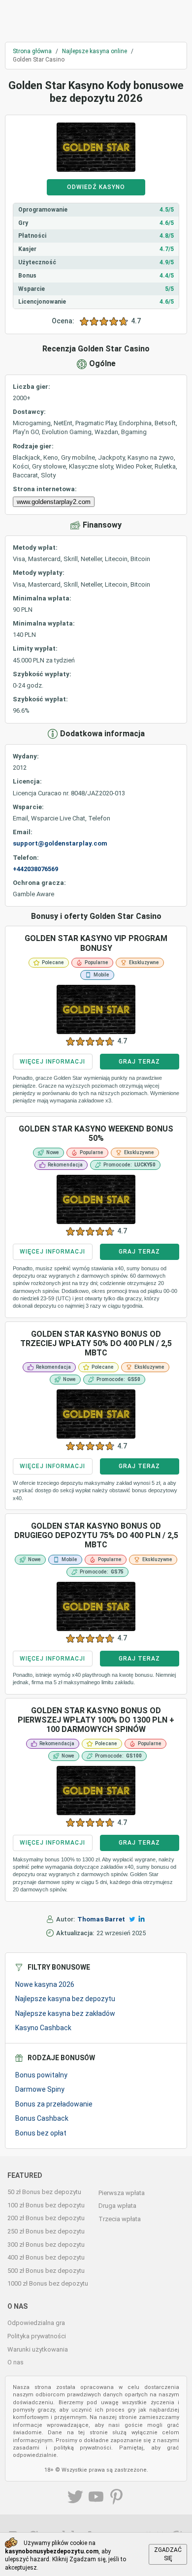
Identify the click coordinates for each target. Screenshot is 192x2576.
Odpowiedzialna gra (36, 2323)
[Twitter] (132, 1919)
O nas (16, 2362)
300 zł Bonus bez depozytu (46, 2245)
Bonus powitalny (41, 2075)
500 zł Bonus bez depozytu (46, 2271)
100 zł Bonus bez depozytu (46, 2205)
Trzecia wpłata (120, 2219)
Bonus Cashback (42, 2118)
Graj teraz (139, 1062)
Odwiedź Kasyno (96, 187)
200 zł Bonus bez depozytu (46, 2218)
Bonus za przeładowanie (54, 2104)
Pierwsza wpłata (122, 2193)
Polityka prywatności (37, 2336)
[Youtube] (96, 2498)
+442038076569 (35, 869)
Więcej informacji (52, 1062)
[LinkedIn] (142, 1919)
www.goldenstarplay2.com (54, 502)
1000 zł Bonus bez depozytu (48, 2283)
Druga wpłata (117, 2206)
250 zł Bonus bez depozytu (46, 2231)
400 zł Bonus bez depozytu (46, 2257)
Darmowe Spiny (40, 2089)
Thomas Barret (101, 1919)
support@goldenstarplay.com (60, 843)
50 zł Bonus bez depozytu (44, 2192)
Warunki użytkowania (38, 2349)
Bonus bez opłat (41, 2133)
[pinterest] (117, 2498)
